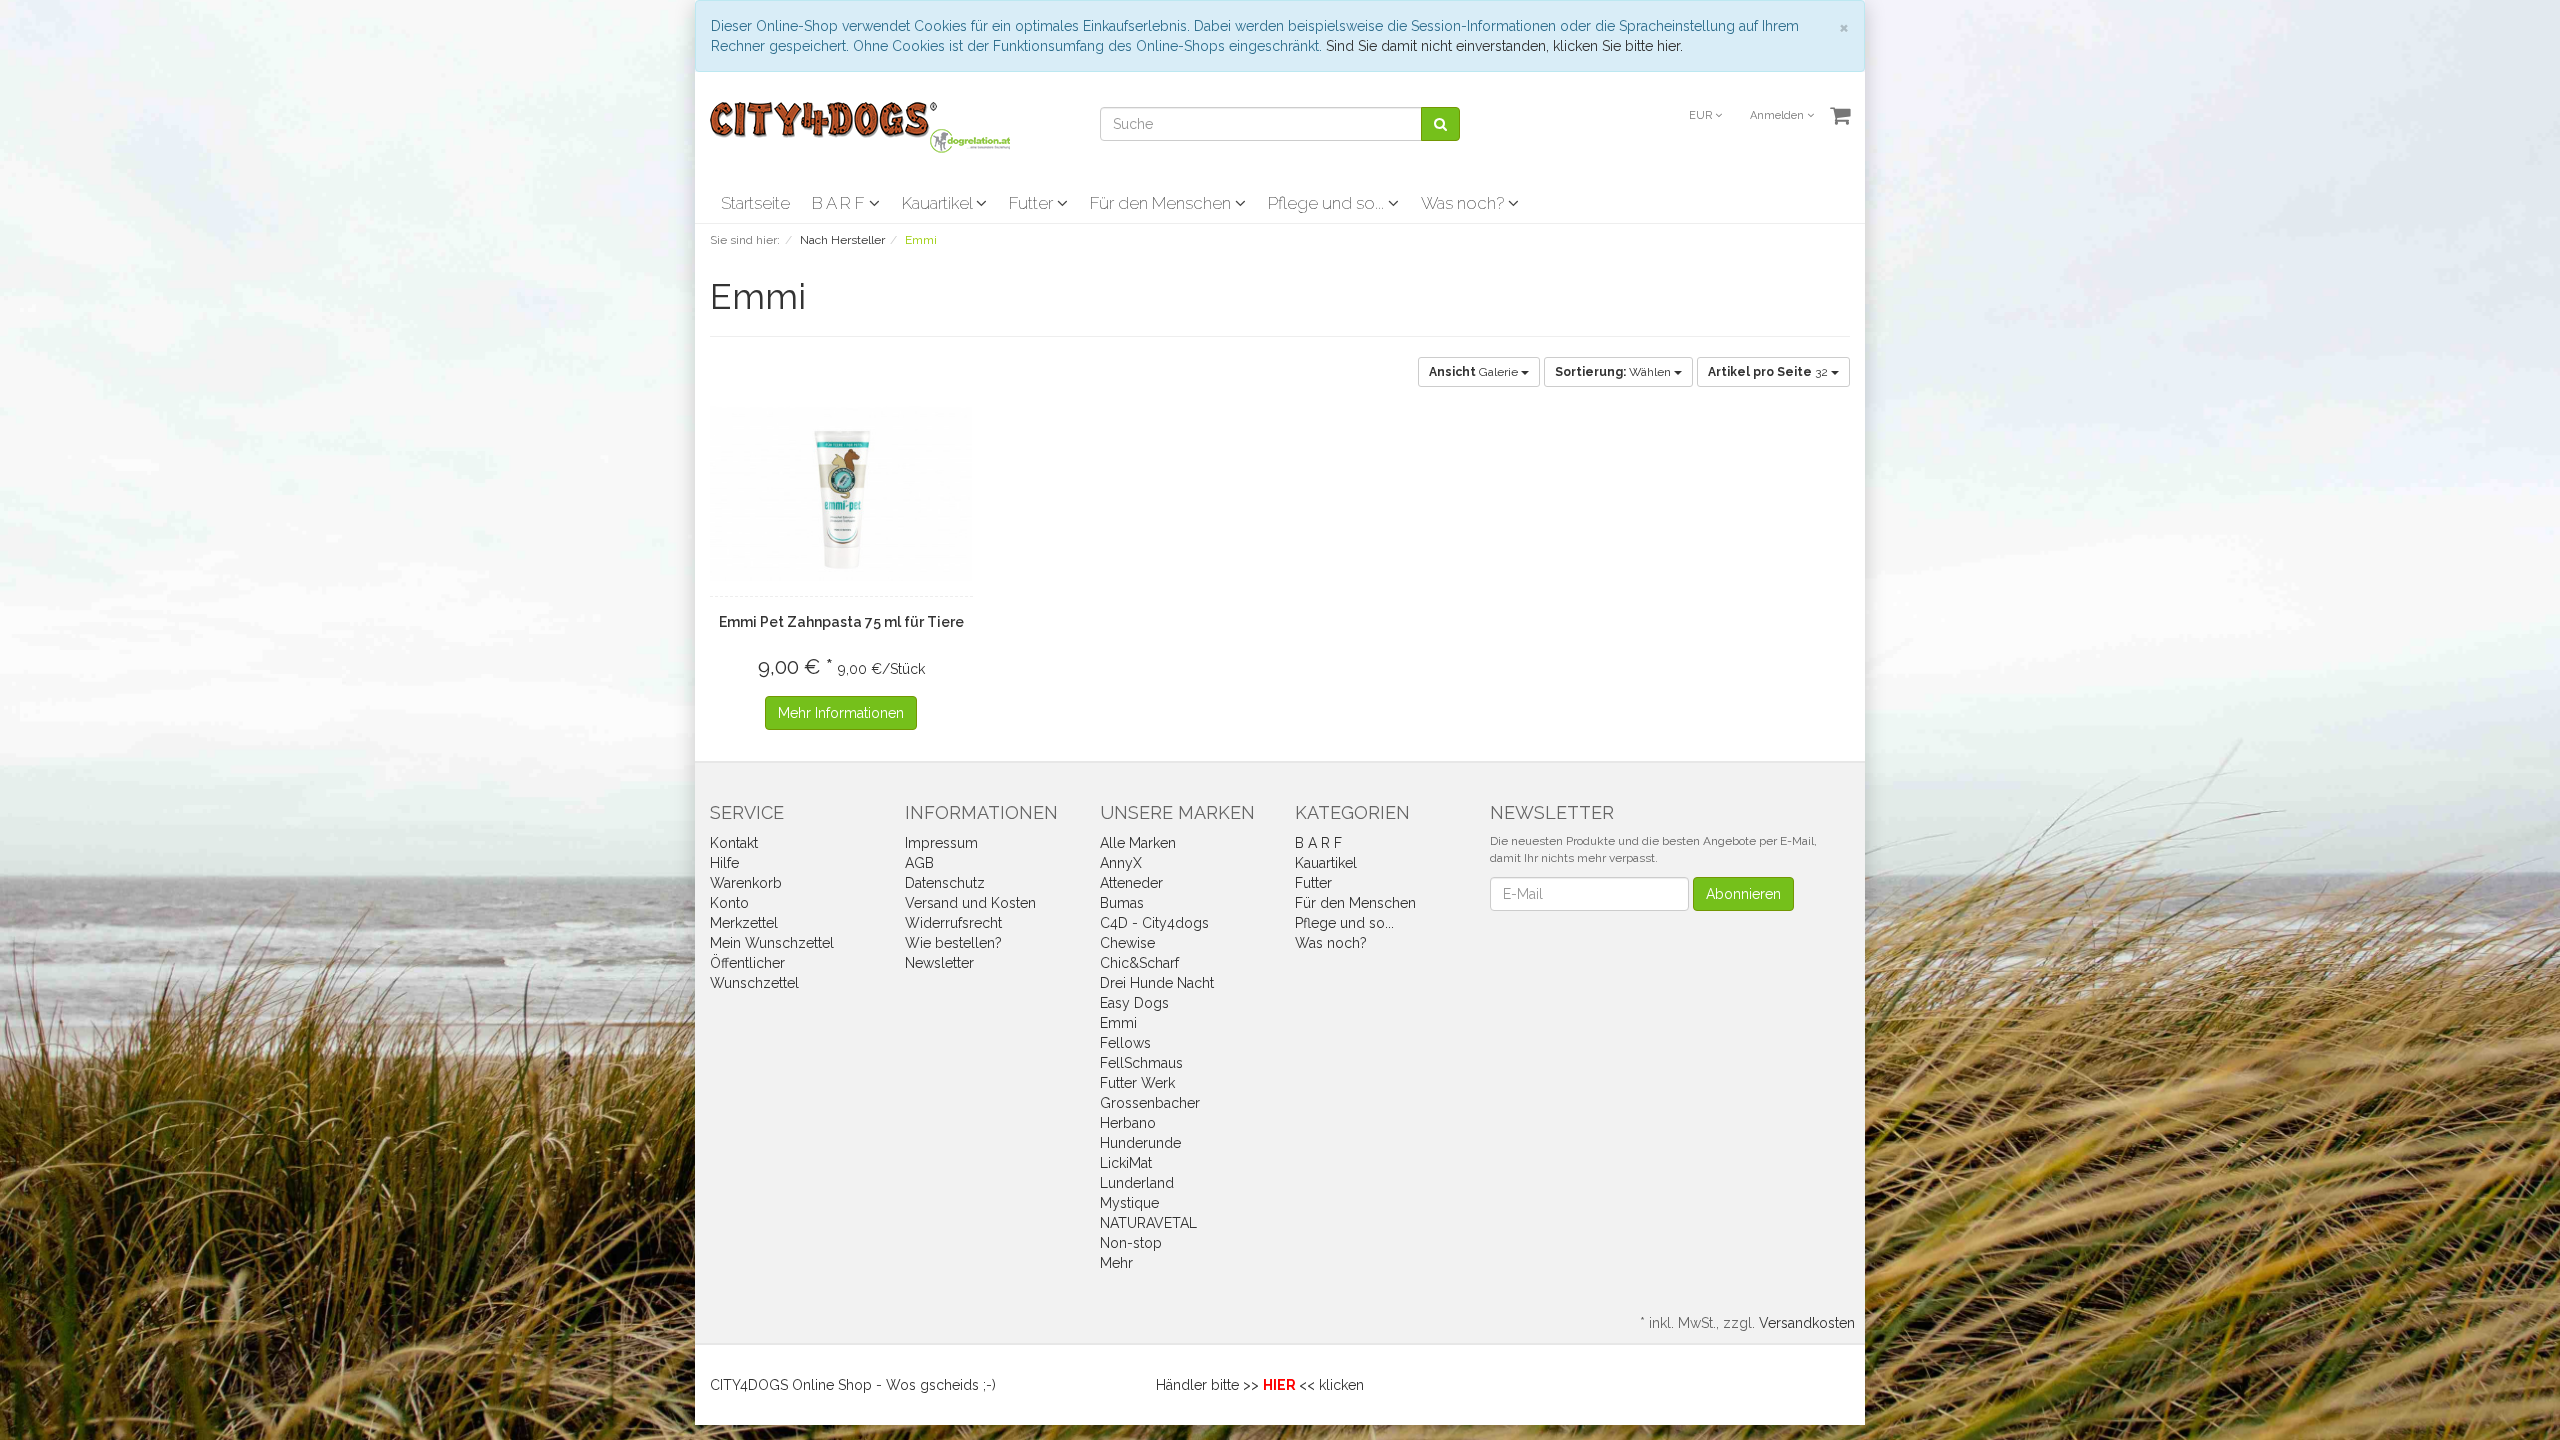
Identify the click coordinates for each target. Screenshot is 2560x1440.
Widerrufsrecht (953, 923)
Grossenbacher (1150, 1103)
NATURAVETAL (1148, 1223)
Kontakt (734, 843)
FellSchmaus (1141, 1063)
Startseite (755, 203)
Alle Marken (1138, 843)
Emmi (1118, 1023)
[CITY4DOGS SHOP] (860, 126)
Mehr (1116, 1263)
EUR (1702, 115)
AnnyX (1121, 863)
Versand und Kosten (970, 903)
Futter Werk (1137, 1083)
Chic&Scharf (1139, 963)
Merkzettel (744, 923)
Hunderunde (1140, 1143)
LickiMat (1126, 1163)
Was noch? (1464, 203)
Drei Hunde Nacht (1157, 983)
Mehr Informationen (841, 713)
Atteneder (1131, 883)
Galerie (1475, 372)
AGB (919, 863)
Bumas (1122, 903)
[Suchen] (1440, 124)
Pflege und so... (1328, 203)
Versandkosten (1807, 1323)
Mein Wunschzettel (772, 943)
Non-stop (1131, 1243)
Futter (1033, 203)
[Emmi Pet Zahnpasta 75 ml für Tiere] (841, 494)
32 (1769, 372)
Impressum (941, 843)
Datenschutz (945, 883)
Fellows (1125, 1043)
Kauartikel (939, 203)
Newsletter (939, 963)
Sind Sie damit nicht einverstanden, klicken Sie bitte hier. (1504, 46)
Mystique (1129, 1203)
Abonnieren (1743, 894)
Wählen (1614, 372)
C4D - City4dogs (1154, 923)
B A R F (840, 203)
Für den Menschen (1162, 203)
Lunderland (1137, 1183)
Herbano (1128, 1123)
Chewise (1127, 943)
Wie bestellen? (953, 943)
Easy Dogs (1134, 1003)
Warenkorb (746, 883)
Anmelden (1778, 115)
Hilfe (724, 863)
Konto (729, 903)
